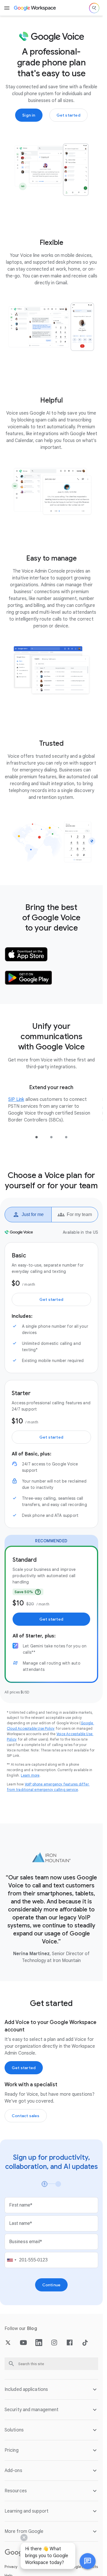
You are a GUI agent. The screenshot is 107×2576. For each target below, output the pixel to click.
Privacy (11, 2567)
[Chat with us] (88, 2561)
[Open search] (94, 8)
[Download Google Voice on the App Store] (26, 954)
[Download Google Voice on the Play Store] (29, 978)
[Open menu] (7, 8)
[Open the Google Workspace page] (35, 8)
